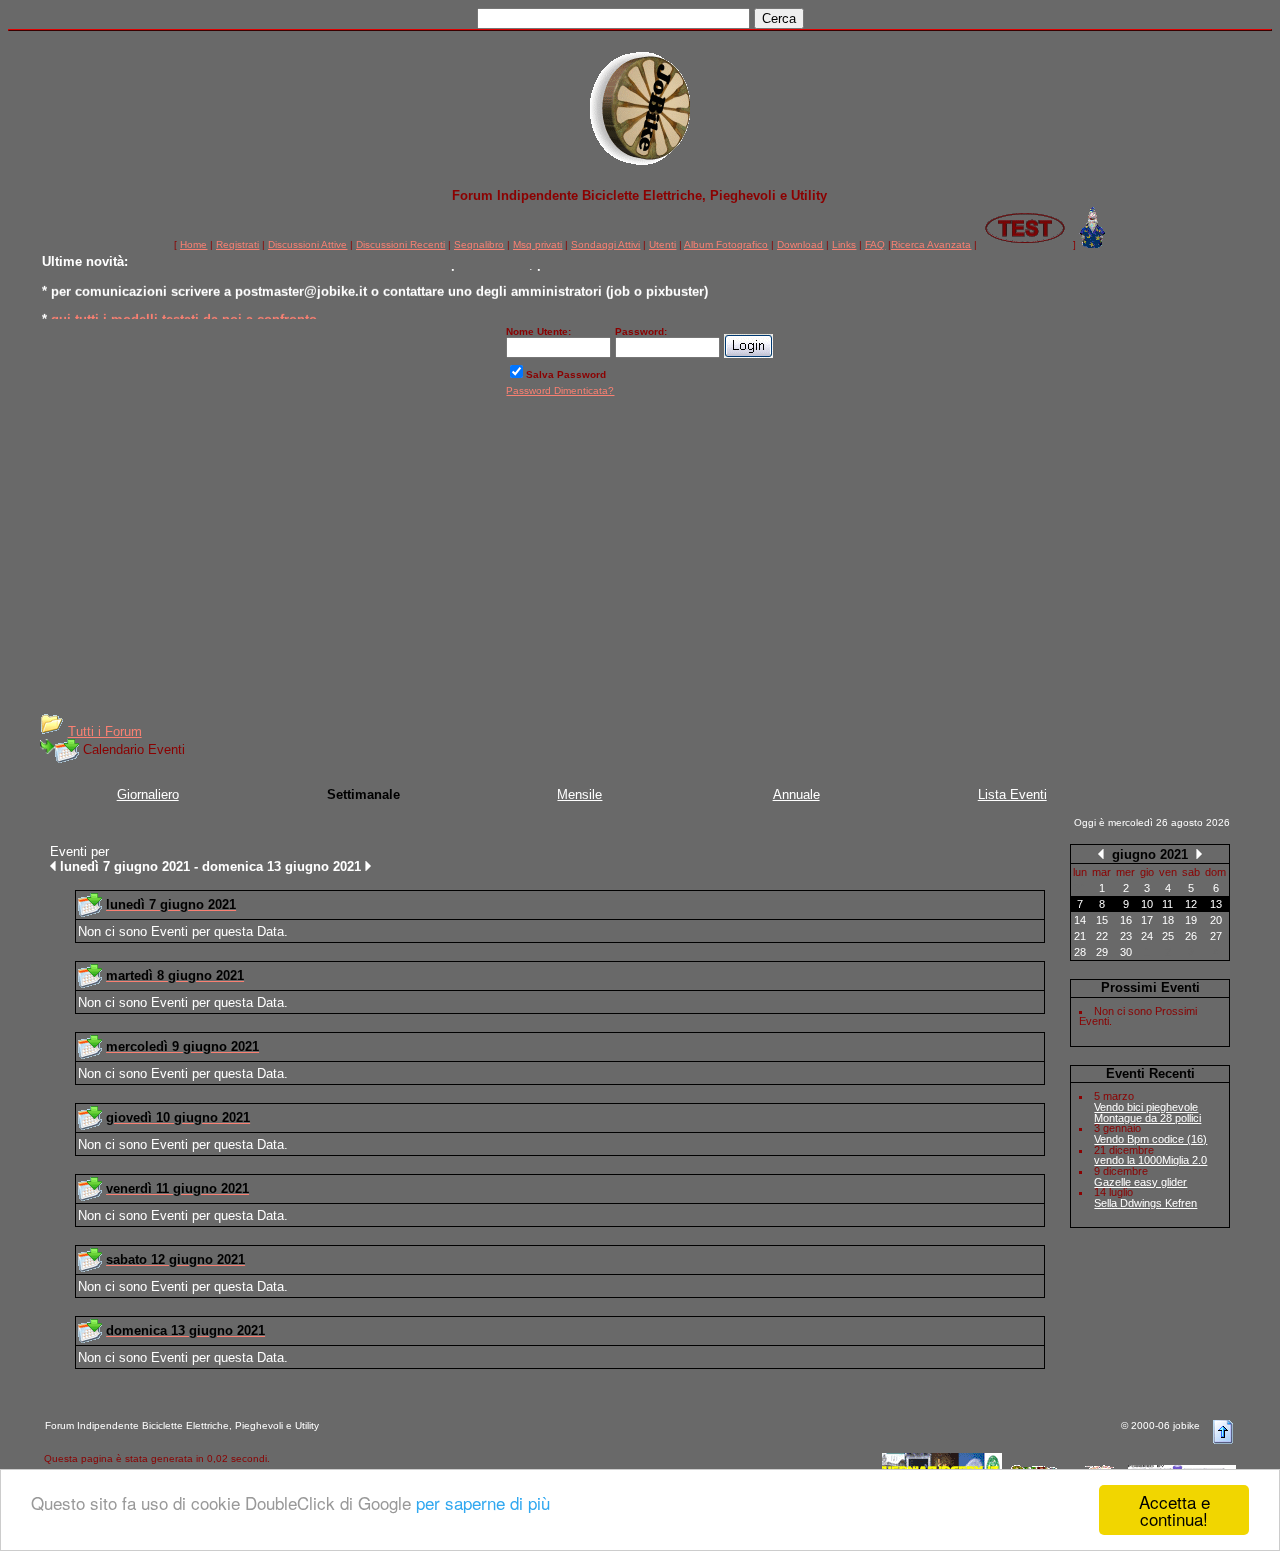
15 (1102, 920)
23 (1126, 936)
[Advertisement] (640, 562)
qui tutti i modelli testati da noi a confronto (184, 316)
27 (1216, 936)
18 (1168, 920)
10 (1147, 904)
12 (1191, 904)
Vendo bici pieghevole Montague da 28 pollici (1147, 1112)
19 (1191, 920)
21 (1080, 936)
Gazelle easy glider (1140, 1182)
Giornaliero (148, 794)
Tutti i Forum (105, 731)
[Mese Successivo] (1199, 853)
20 (1216, 920)
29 (1102, 952)
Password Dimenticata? (560, 390)
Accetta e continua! (1174, 1510)
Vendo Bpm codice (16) (1150, 1139)
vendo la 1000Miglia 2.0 (1150, 1160)
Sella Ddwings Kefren (1145, 1203)
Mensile (579, 794)
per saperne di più (483, 1502)
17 (1147, 920)
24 (1147, 936)
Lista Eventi (1012, 794)
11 (1167, 904)
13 (1216, 904)
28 (1080, 952)
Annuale (796, 794)
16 (1126, 920)
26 (1191, 936)
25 (1168, 936)
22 (1102, 936)
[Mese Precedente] (1101, 853)
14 (1080, 920)
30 (1126, 952)
